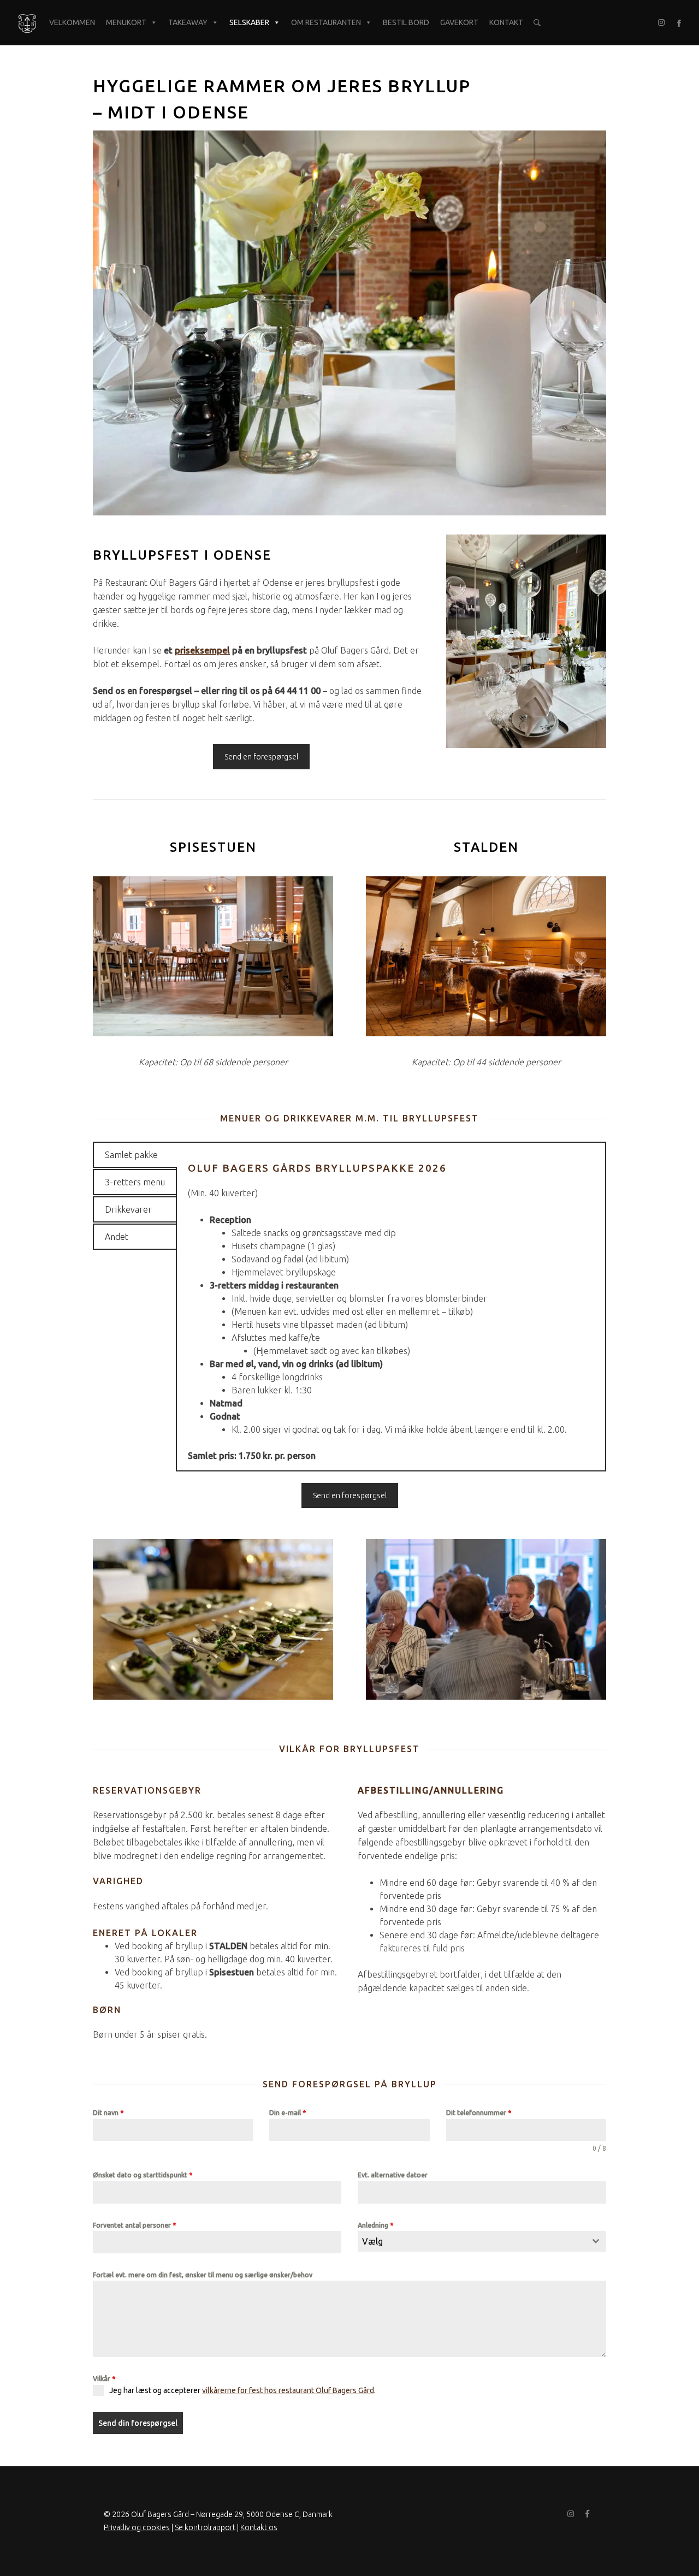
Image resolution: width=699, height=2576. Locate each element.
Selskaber (249, 22)
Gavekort (459, 22)
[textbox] (472, 2241)
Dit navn (108, 2113)
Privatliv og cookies (137, 2527)
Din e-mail (288, 2113)
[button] (537, 23)
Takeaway (188, 22)
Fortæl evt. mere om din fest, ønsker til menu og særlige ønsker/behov (203, 2275)
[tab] (135, 1155)
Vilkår (104, 2379)
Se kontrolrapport (205, 2527)
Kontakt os (259, 2527)
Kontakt (506, 22)
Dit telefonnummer (479, 2113)
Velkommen (72, 22)
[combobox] (482, 2241)
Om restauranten (326, 22)
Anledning (375, 2225)
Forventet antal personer (134, 2225)
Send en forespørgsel (261, 757)
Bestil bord (406, 22)
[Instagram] (571, 2514)
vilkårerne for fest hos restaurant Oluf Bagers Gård (288, 2390)
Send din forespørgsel (138, 2423)
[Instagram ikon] (661, 23)
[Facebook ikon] (679, 23)
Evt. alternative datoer (393, 2175)
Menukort (126, 22)
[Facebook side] (587, 2514)
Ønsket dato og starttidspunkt (143, 2175)
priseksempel (202, 650)
